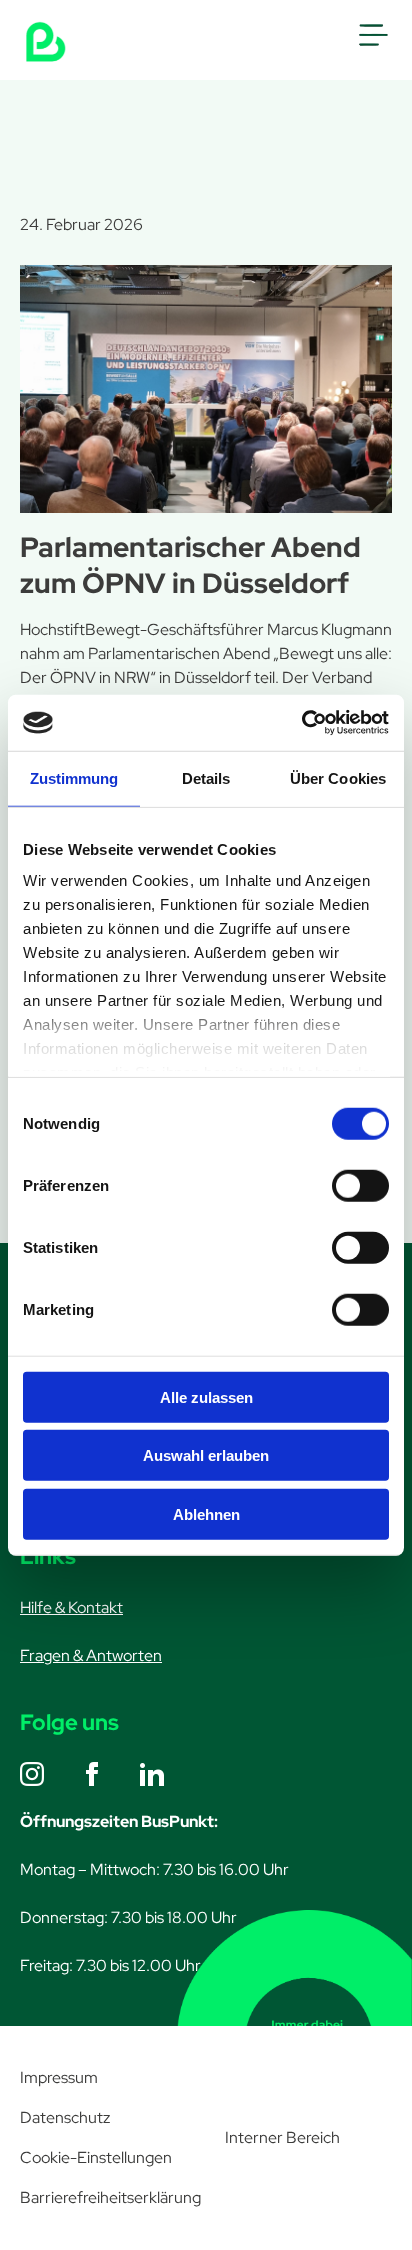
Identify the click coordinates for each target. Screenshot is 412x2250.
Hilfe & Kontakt (71, 1607)
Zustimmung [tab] (74, 777)
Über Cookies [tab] (338, 777)
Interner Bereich (282, 2137)
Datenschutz (65, 2117)
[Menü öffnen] (372, 35)
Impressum (59, 2077)
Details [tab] (206, 777)
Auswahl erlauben (206, 1455)
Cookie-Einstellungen (96, 2157)
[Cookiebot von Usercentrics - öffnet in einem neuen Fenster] (301, 723)
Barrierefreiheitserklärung (110, 2197)
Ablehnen (206, 1513)
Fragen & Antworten (91, 1655)
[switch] (360, 1185)
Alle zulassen (206, 1396)
